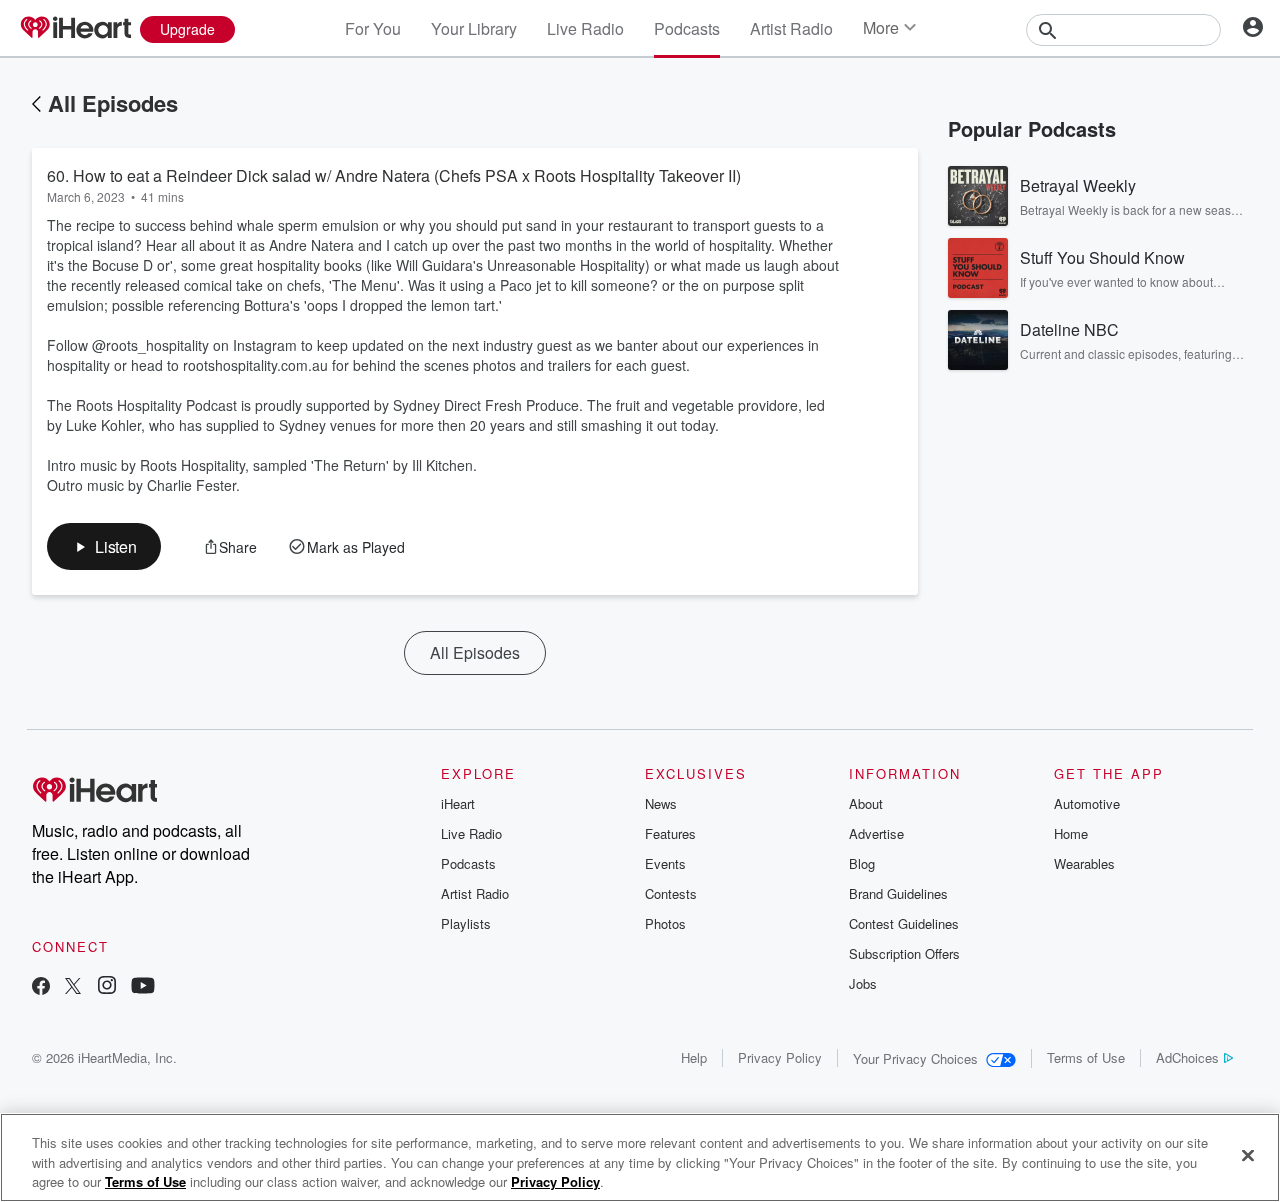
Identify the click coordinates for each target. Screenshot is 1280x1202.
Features (670, 833)
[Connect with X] (73, 987)
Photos (665, 923)
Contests (671, 893)
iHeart (458, 803)
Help (694, 1057)
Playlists (466, 923)
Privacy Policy (780, 1057)
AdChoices (1187, 1057)
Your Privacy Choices (915, 1058)
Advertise (876, 833)
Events (665, 863)
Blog (862, 863)
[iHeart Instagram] (107, 987)
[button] (104, 546)
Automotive (1087, 803)
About (866, 803)
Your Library (474, 28)
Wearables (1084, 863)
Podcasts (687, 28)
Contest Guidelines (904, 923)
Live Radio (585, 28)
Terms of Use (1086, 1057)
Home (1071, 833)
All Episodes (113, 103)
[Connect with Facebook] (41, 987)
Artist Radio (791, 28)
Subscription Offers (904, 953)
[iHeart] (75, 29)
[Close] (1248, 1155)
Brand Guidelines (898, 893)
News (661, 803)
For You (373, 28)
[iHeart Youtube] (143, 987)
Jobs (863, 983)
